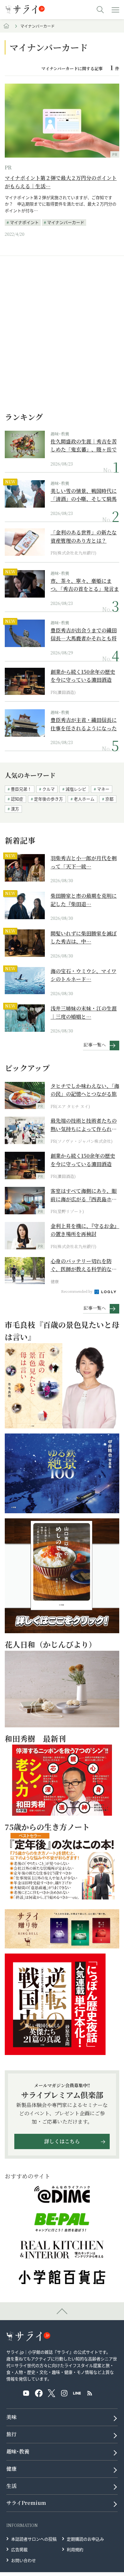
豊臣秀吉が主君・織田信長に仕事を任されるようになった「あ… (84, 724)
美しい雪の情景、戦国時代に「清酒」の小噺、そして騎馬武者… (84, 495)
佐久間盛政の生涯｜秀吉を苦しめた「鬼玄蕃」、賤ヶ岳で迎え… (84, 446)
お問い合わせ (24, 2560)
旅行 (11, 2434)
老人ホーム (84, 799)
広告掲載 (19, 2549)
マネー (103, 789)
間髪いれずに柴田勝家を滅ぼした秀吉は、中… (84, 938)
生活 (11, 2486)
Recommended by (77, 1291)
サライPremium (26, 2503)
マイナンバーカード (66, 222)
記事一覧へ (95, 1045)
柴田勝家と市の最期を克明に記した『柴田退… (84, 900)
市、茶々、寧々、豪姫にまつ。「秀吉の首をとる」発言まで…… (85, 585)
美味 (11, 2417)
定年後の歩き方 (48, 799)
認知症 (17, 799)
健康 (11, 2469)
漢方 (15, 809)
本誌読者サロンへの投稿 (34, 2539)
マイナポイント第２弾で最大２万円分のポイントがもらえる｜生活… (61, 182)
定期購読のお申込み (85, 2539)
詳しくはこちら (62, 2141)
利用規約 (75, 2549)
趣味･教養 (60, 434)
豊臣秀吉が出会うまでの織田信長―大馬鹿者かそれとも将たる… (84, 634)
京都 (109, 799)
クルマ (48, 789)
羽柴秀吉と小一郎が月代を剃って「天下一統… (84, 862)
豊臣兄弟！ (21, 789)
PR (8, 167)
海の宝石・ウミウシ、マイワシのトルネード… (83, 975)
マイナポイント (24, 222)
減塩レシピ (76, 789)
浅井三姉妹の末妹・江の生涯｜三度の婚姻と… (84, 1013)
